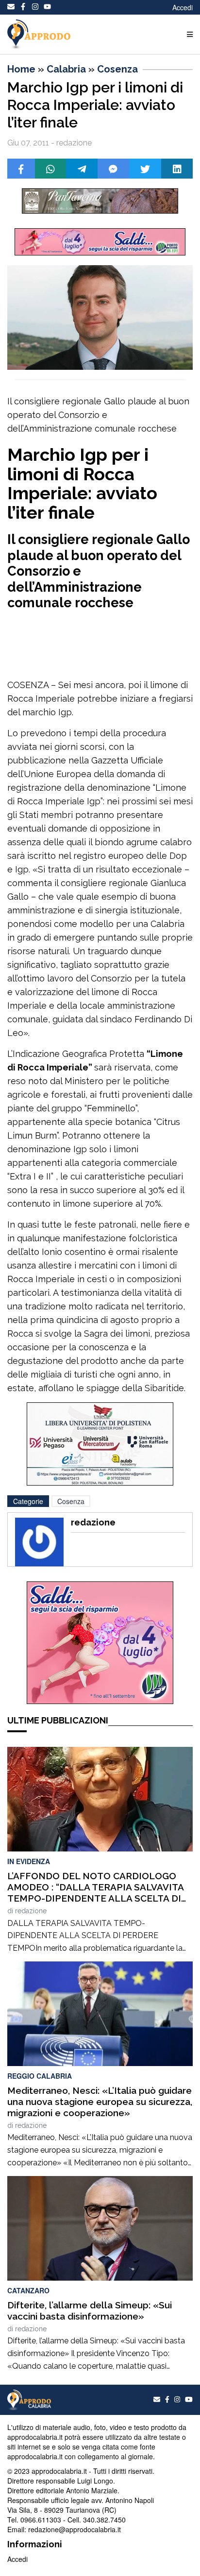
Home (21, 69)
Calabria (66, 69)
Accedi (183, 7)
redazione (31, 1911)
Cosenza (117, 69)
